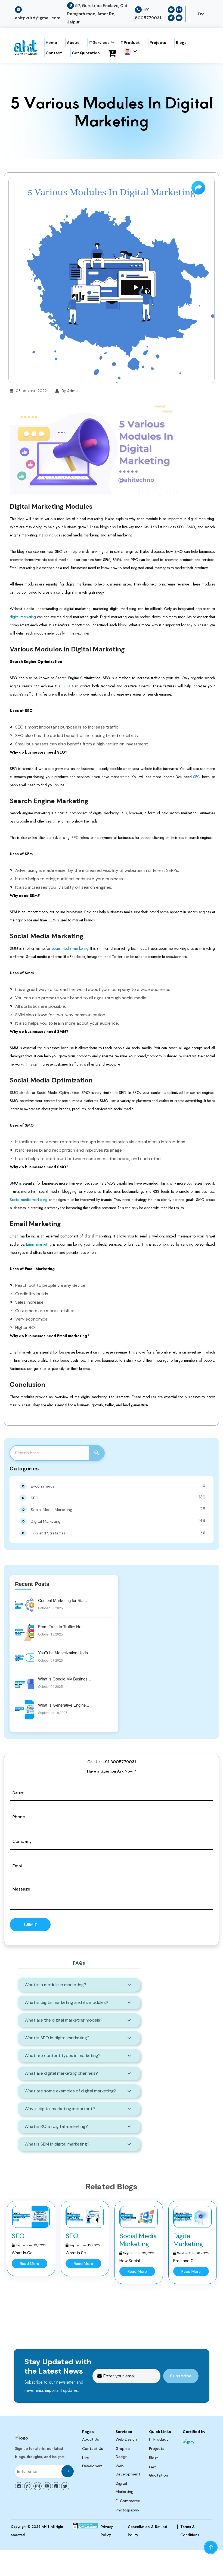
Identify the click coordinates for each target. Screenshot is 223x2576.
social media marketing (70, 948)
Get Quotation (86, 53)
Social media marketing (29, 1200)
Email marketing (39, 1244)
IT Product (130, 43)
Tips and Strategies (118, 1532)
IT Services (99, 43)
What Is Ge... (23, 2253)
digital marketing (23, 617)
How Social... (131, 2261)
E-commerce (118, 1486)
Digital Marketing (118, 1521)
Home (51, 43)
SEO (66, 686)
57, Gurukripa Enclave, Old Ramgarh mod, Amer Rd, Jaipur (97, 14)
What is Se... (77, 2253)
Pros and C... (185, 2261)
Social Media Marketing (118, 1509)
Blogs (181, 43)
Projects (158, 43)
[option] (31, 2239)
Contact (54, 53)
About (73, 43)
